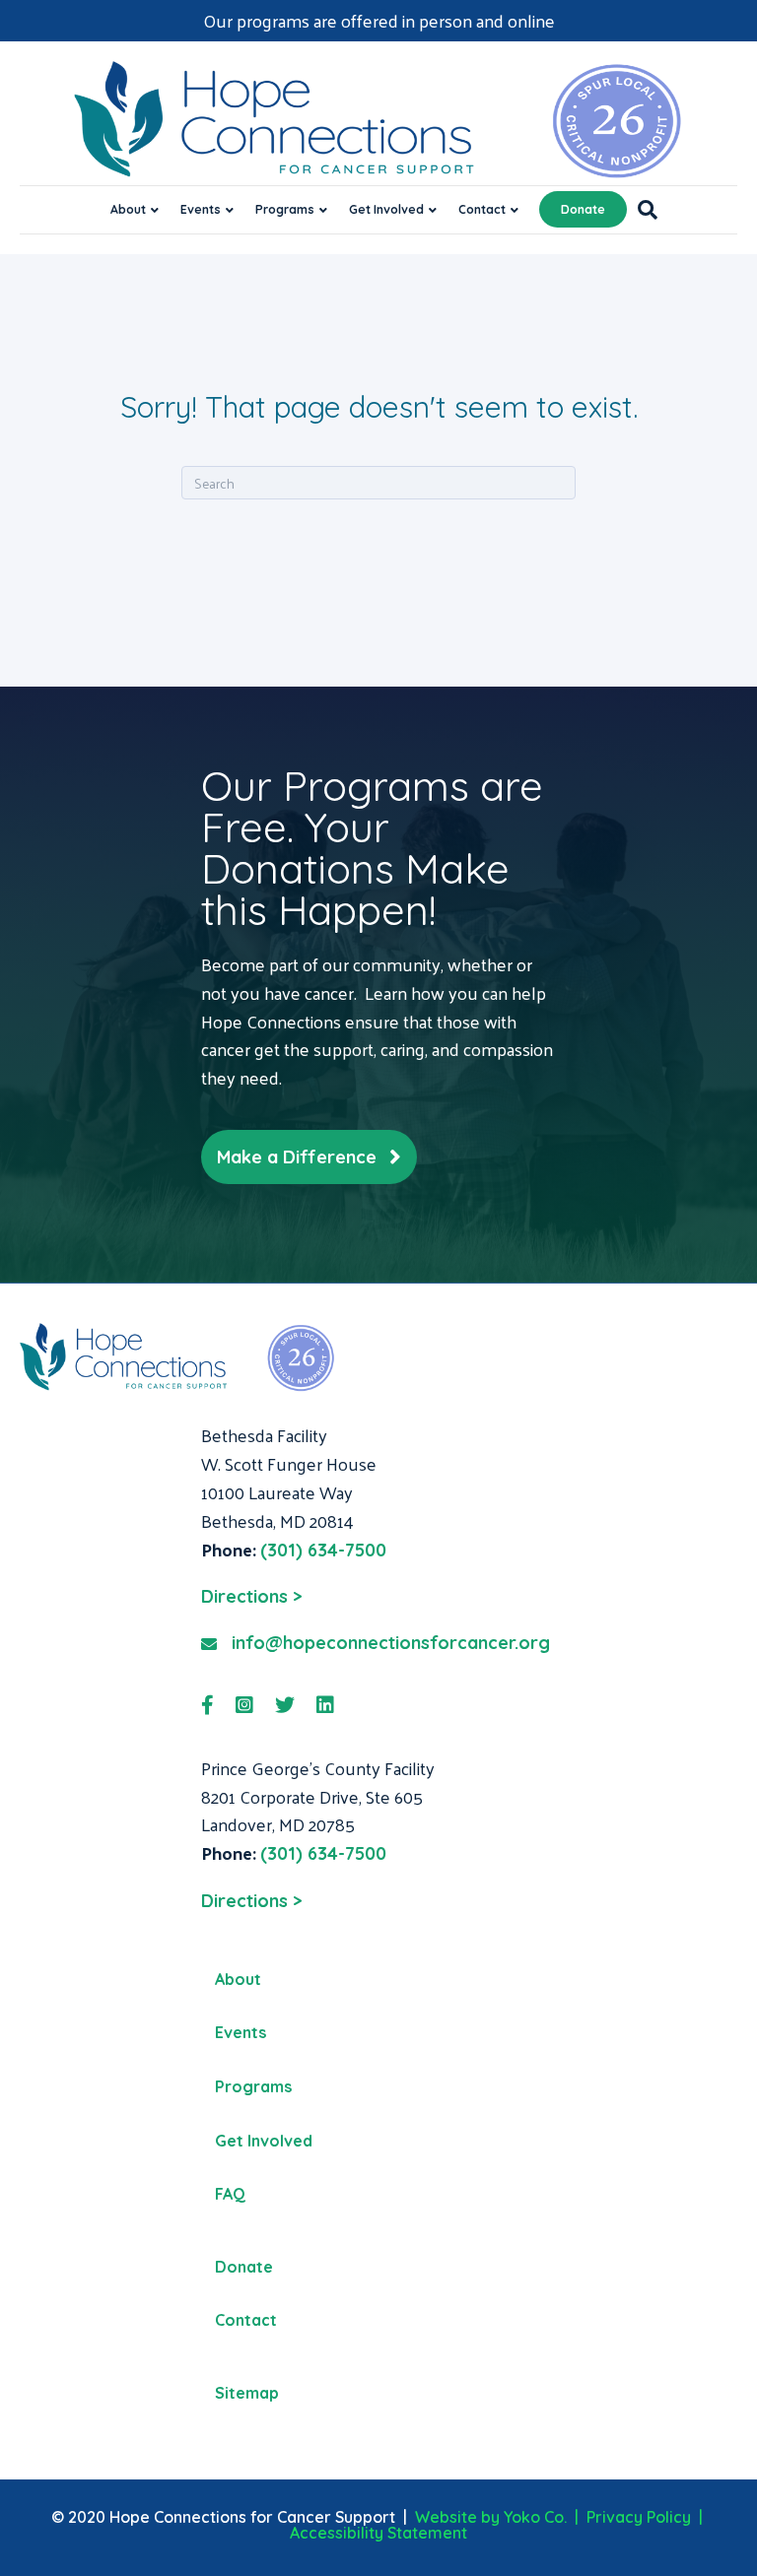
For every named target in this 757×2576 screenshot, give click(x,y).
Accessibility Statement (378, 2533)
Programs (285, 209)
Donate (583, 209)
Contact (482, 209)
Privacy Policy (639, 2517)
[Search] (642, 210)
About (128, 209)
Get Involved (386, 209)
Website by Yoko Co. (491, 2517)
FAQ (230, 2194)
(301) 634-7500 (323, 1550)
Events (201, 209)
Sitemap (247, 2393)
